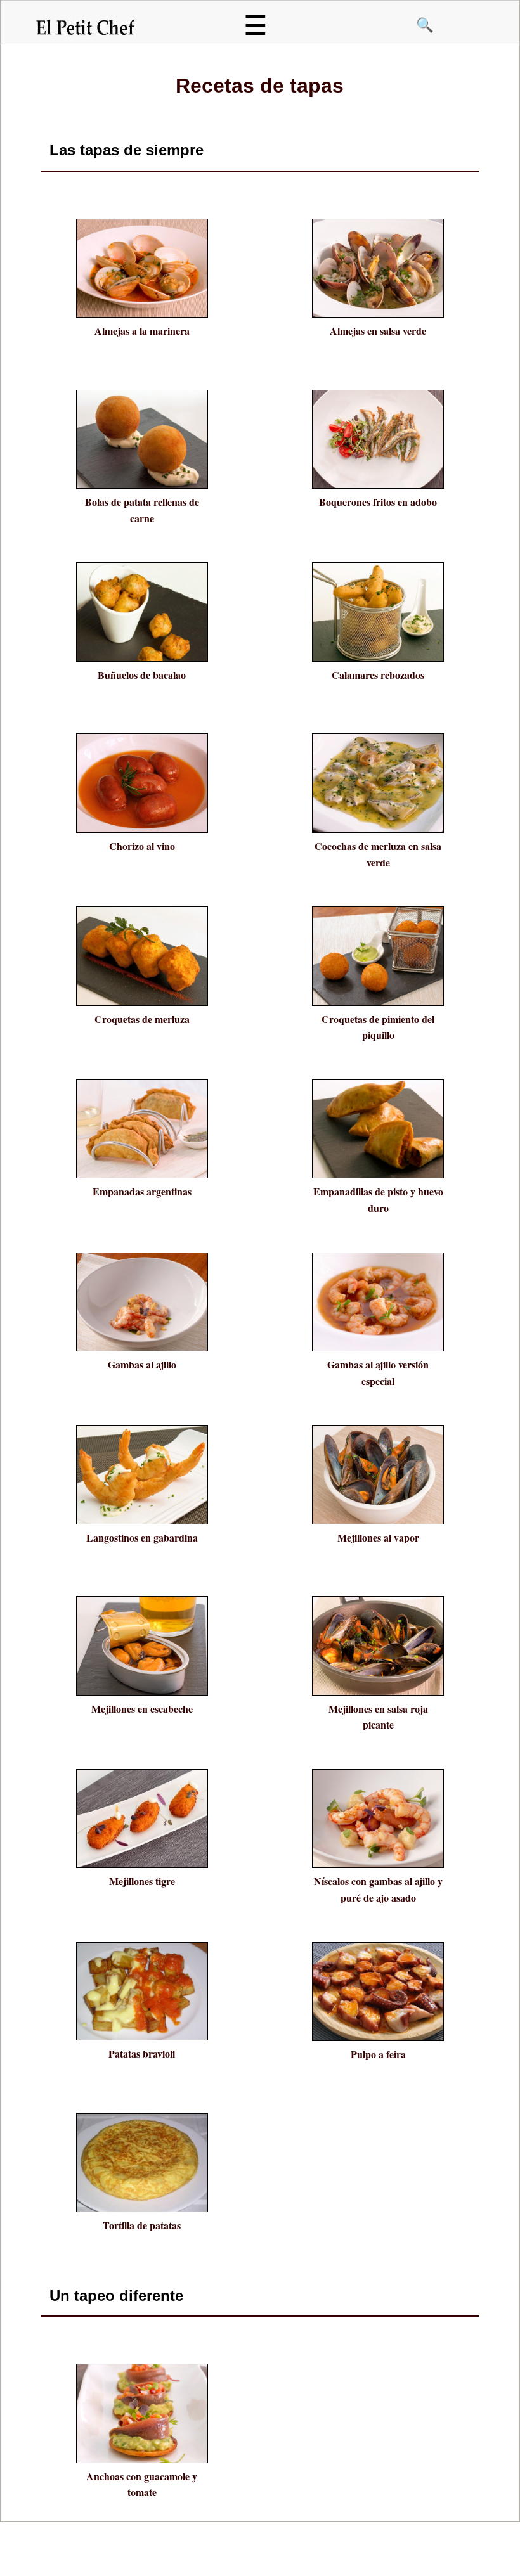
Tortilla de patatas (142, 2225)
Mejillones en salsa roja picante (378, 1717)
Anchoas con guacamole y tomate (142, 2484)
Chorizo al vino (142, 846)
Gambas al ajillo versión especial (378, 1373)
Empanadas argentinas (142, 1191)
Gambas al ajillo (142, 1364)
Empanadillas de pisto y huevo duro (378, 1200)
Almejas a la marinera (142, 331)
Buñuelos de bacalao (142, 675)
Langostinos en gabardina (142, 1537)
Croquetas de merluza (142, 1019)
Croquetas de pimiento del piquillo (378, 1027)
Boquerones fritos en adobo (378, 502)
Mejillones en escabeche (142, 1709)
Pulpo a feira (378, 2054)
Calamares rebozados (378, 675)
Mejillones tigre (142, 1881)
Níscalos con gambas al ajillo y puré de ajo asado (378, 1889)
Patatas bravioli (142, 2053)
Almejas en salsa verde (378, 331)
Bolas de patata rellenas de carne (142, 510)
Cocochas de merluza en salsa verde (378, 854)
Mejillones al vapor (378, 1537)
